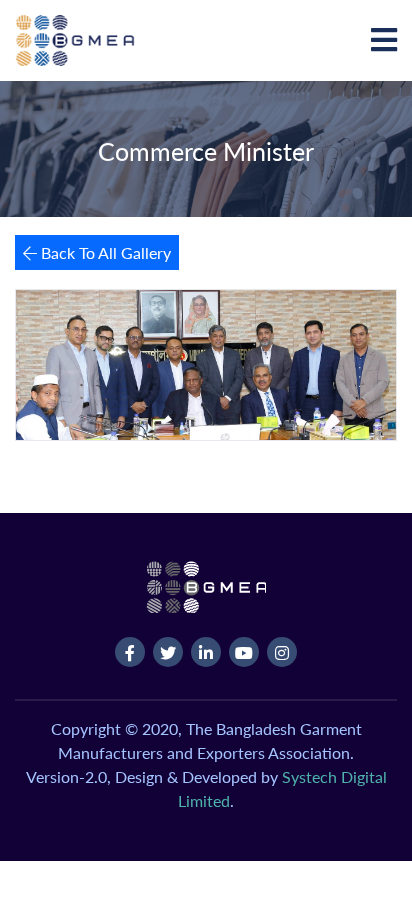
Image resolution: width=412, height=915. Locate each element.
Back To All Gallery (104, 252)
